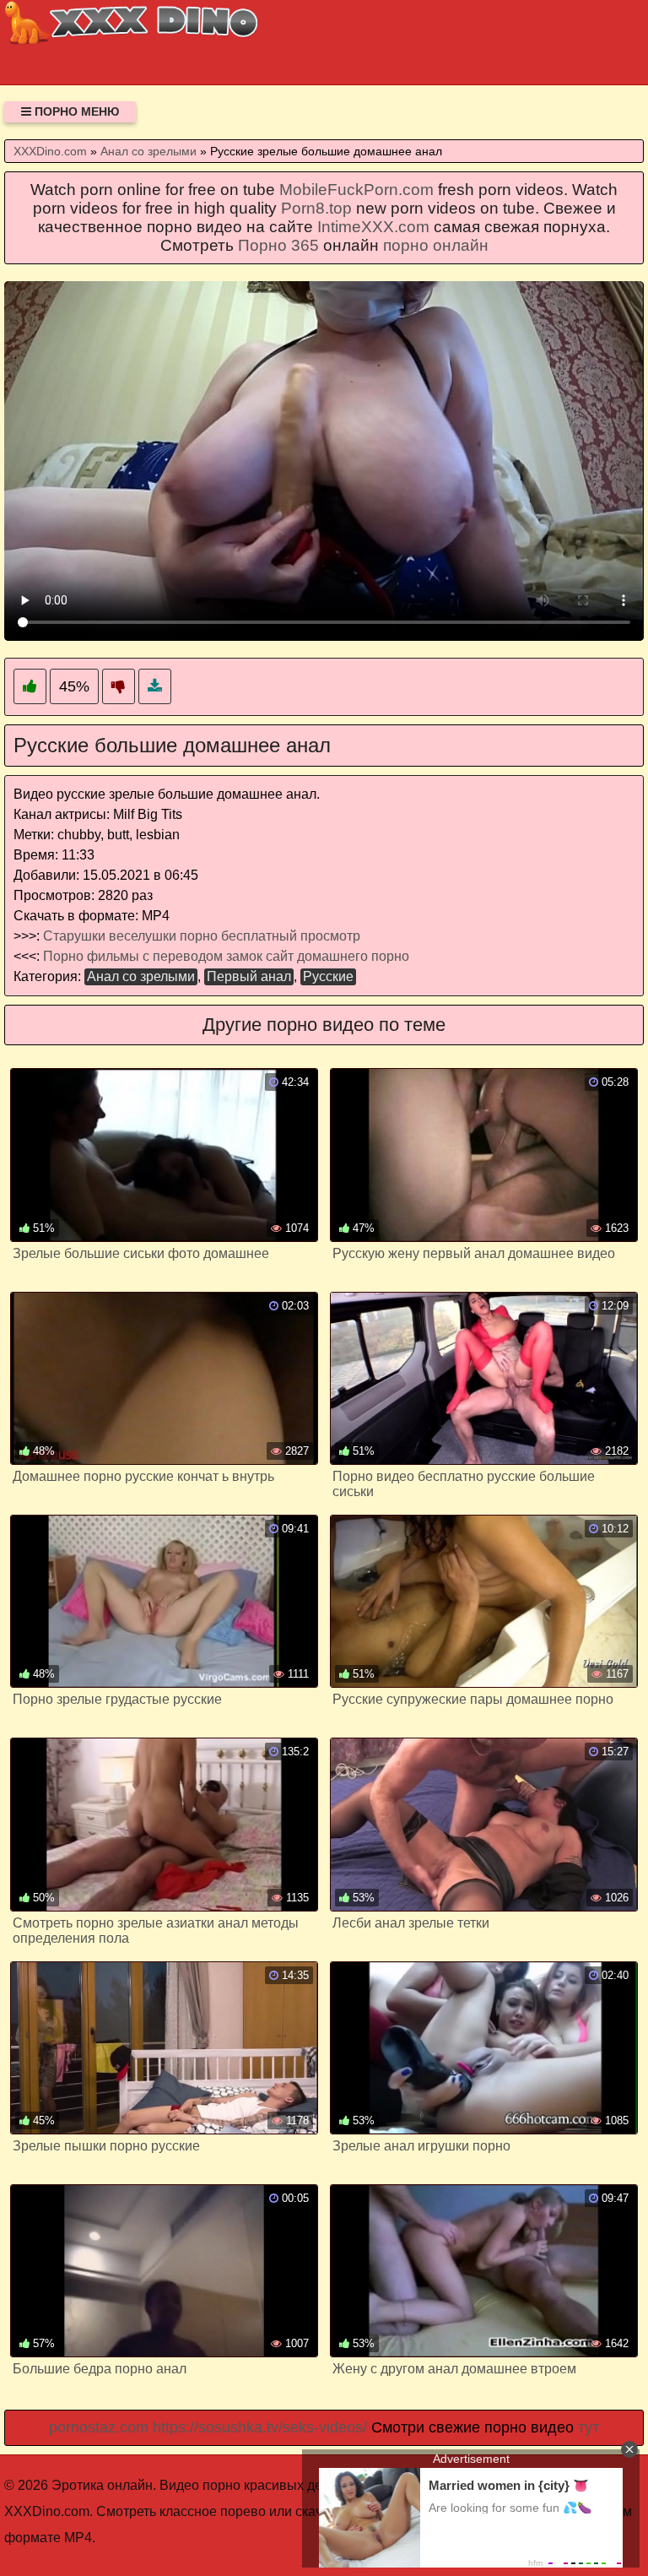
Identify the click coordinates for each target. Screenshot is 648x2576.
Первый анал (249, 976)
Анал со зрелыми (141, 976)
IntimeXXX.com (373, 227)
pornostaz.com (99, 2427)
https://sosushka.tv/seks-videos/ (260, 2427)
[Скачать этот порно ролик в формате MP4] (155, 687)
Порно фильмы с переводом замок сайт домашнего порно (226, 956)
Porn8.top (316, 208)
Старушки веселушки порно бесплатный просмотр (202, 936)
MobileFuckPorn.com (356, 190)
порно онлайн (436, 245)
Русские (328, 976)
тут (589, 2427)
